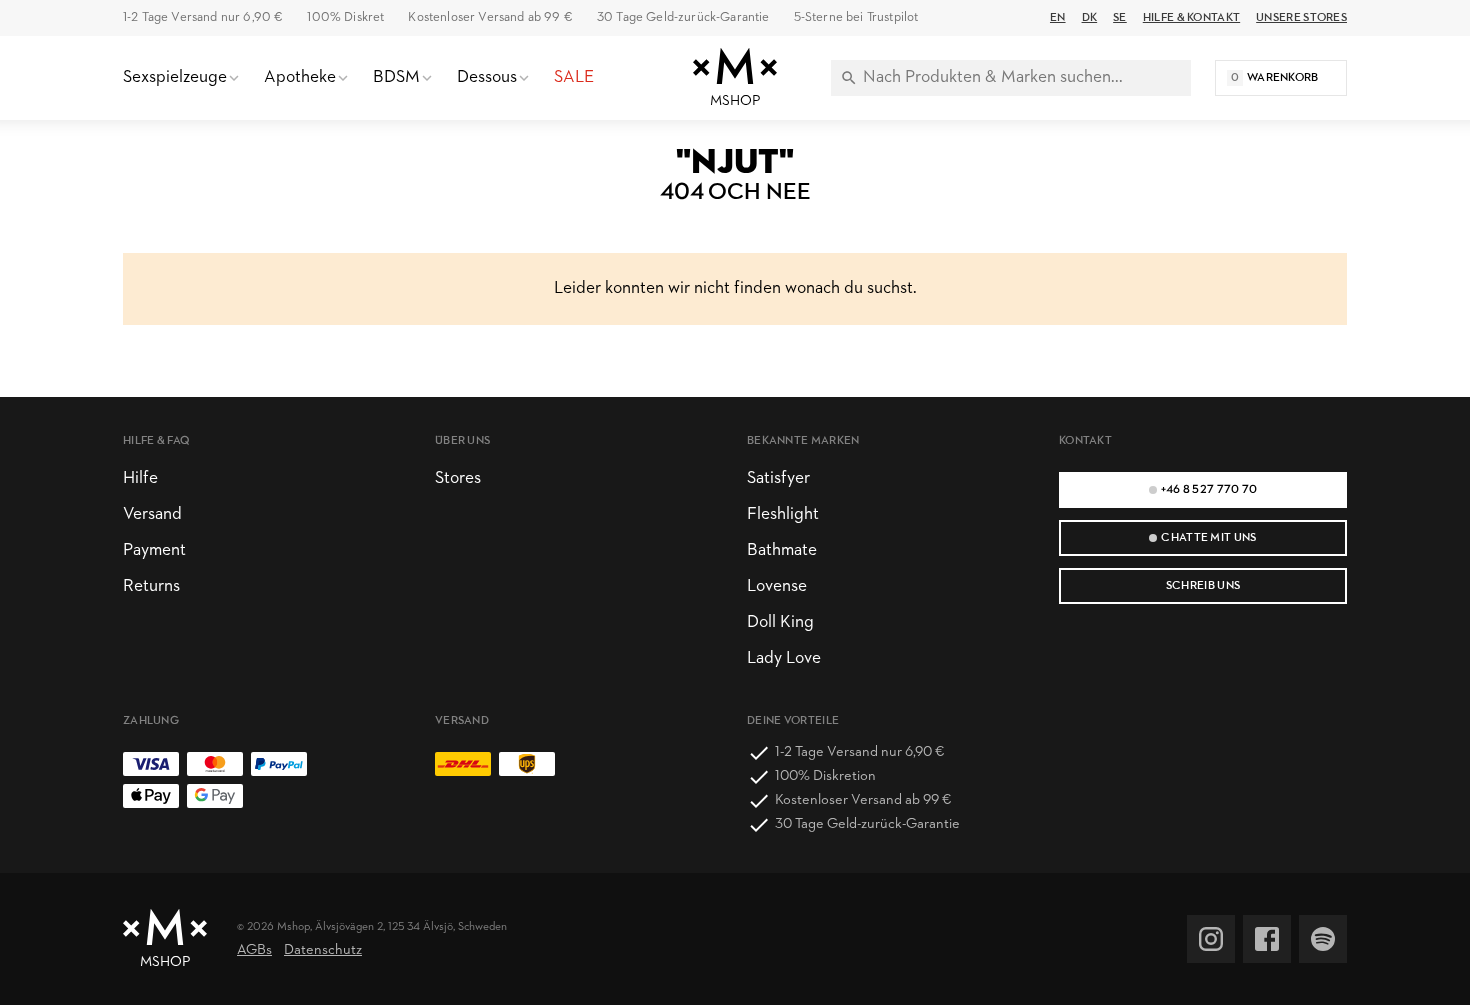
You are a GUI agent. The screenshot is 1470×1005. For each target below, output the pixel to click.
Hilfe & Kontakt (1191, 18)
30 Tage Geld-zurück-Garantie (683, 17)
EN (1058, 18)
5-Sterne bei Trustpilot (856, 17)
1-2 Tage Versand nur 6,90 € (203, 17)
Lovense (777, 586)
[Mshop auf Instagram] (1211, 939)
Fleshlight (783, 514)
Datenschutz (323, 950)
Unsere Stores (1301, 18)
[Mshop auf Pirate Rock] (1323, 939)
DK (1090, 18)
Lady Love (784, 658)
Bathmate (782, 550)
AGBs (254, 950)
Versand (152, 514)
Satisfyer (778, 478)
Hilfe (140, 478)
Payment (154, 550)
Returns (151, 586)
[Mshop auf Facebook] (1267, 939)
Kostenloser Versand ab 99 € (490, 17)
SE (1120, 18)
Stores (458, 478)
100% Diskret (345, 17)
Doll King (780, 622)
